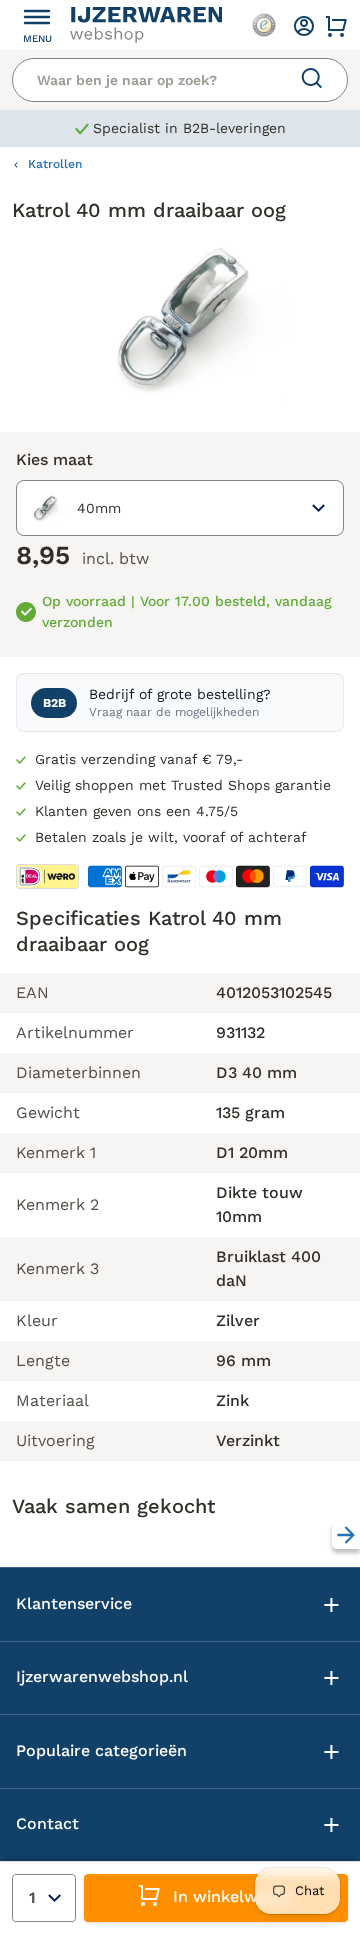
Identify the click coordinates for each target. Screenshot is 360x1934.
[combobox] (180, 508)
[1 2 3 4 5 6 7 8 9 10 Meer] (44, 1898)
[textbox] (73, 508)
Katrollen (55, 164)
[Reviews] (264, 25)
